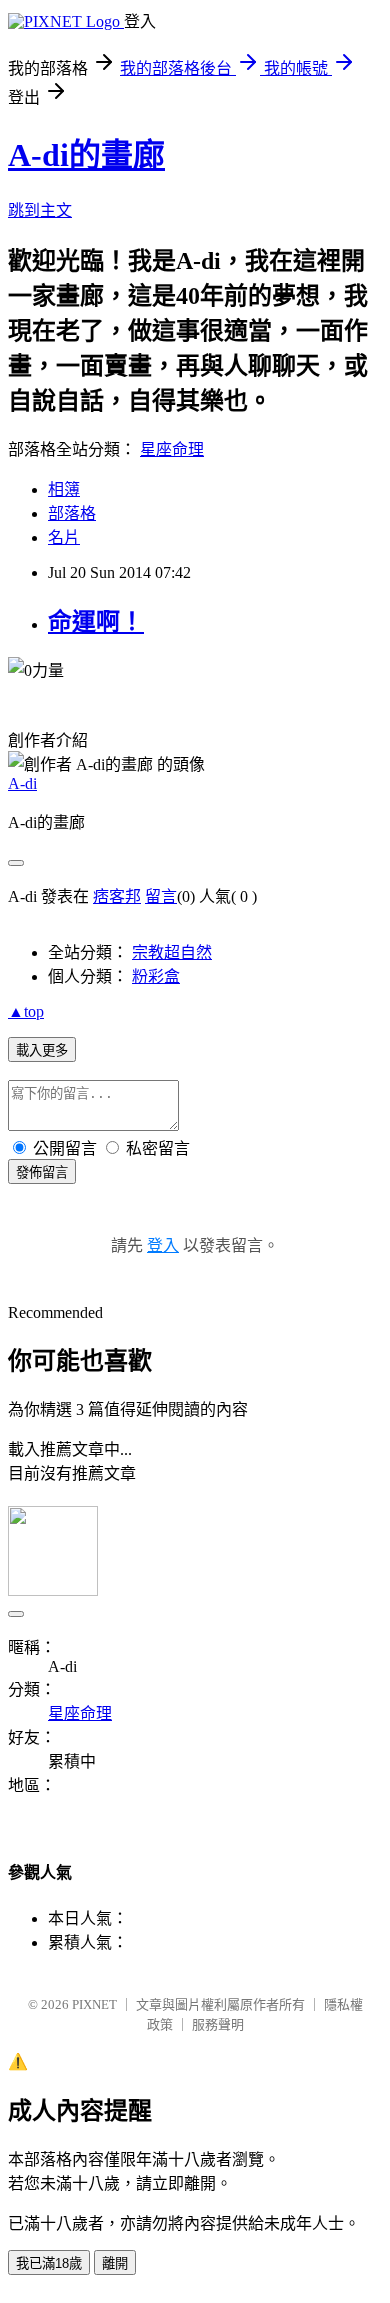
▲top (26, 1011)
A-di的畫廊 (86, 155)
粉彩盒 (156, 976)
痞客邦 (117, 896)
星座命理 (172, 449)
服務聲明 (218, 2024)
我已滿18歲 (49, 2263)
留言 (161, 896)
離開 (115, 2263)
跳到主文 (40, 210)
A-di (22, 783)
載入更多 (42, 1050)
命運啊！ (96, 622)
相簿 (64, 489)
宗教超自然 (172, 952)
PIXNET (94, 2004)
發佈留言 (42, 1172)
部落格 (72, 513)
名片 (64, 537)
